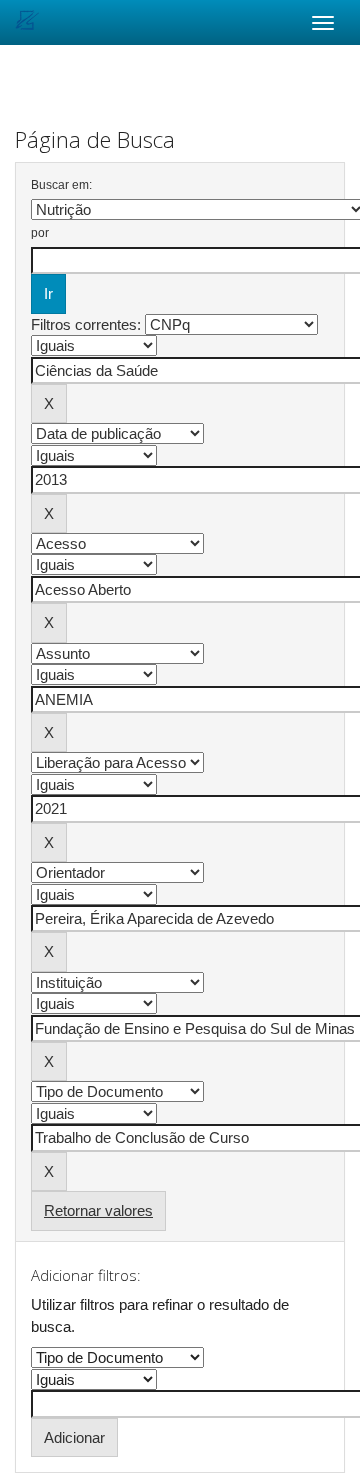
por (40, 233)
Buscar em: (61, 185)
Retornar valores (98, 1210)
